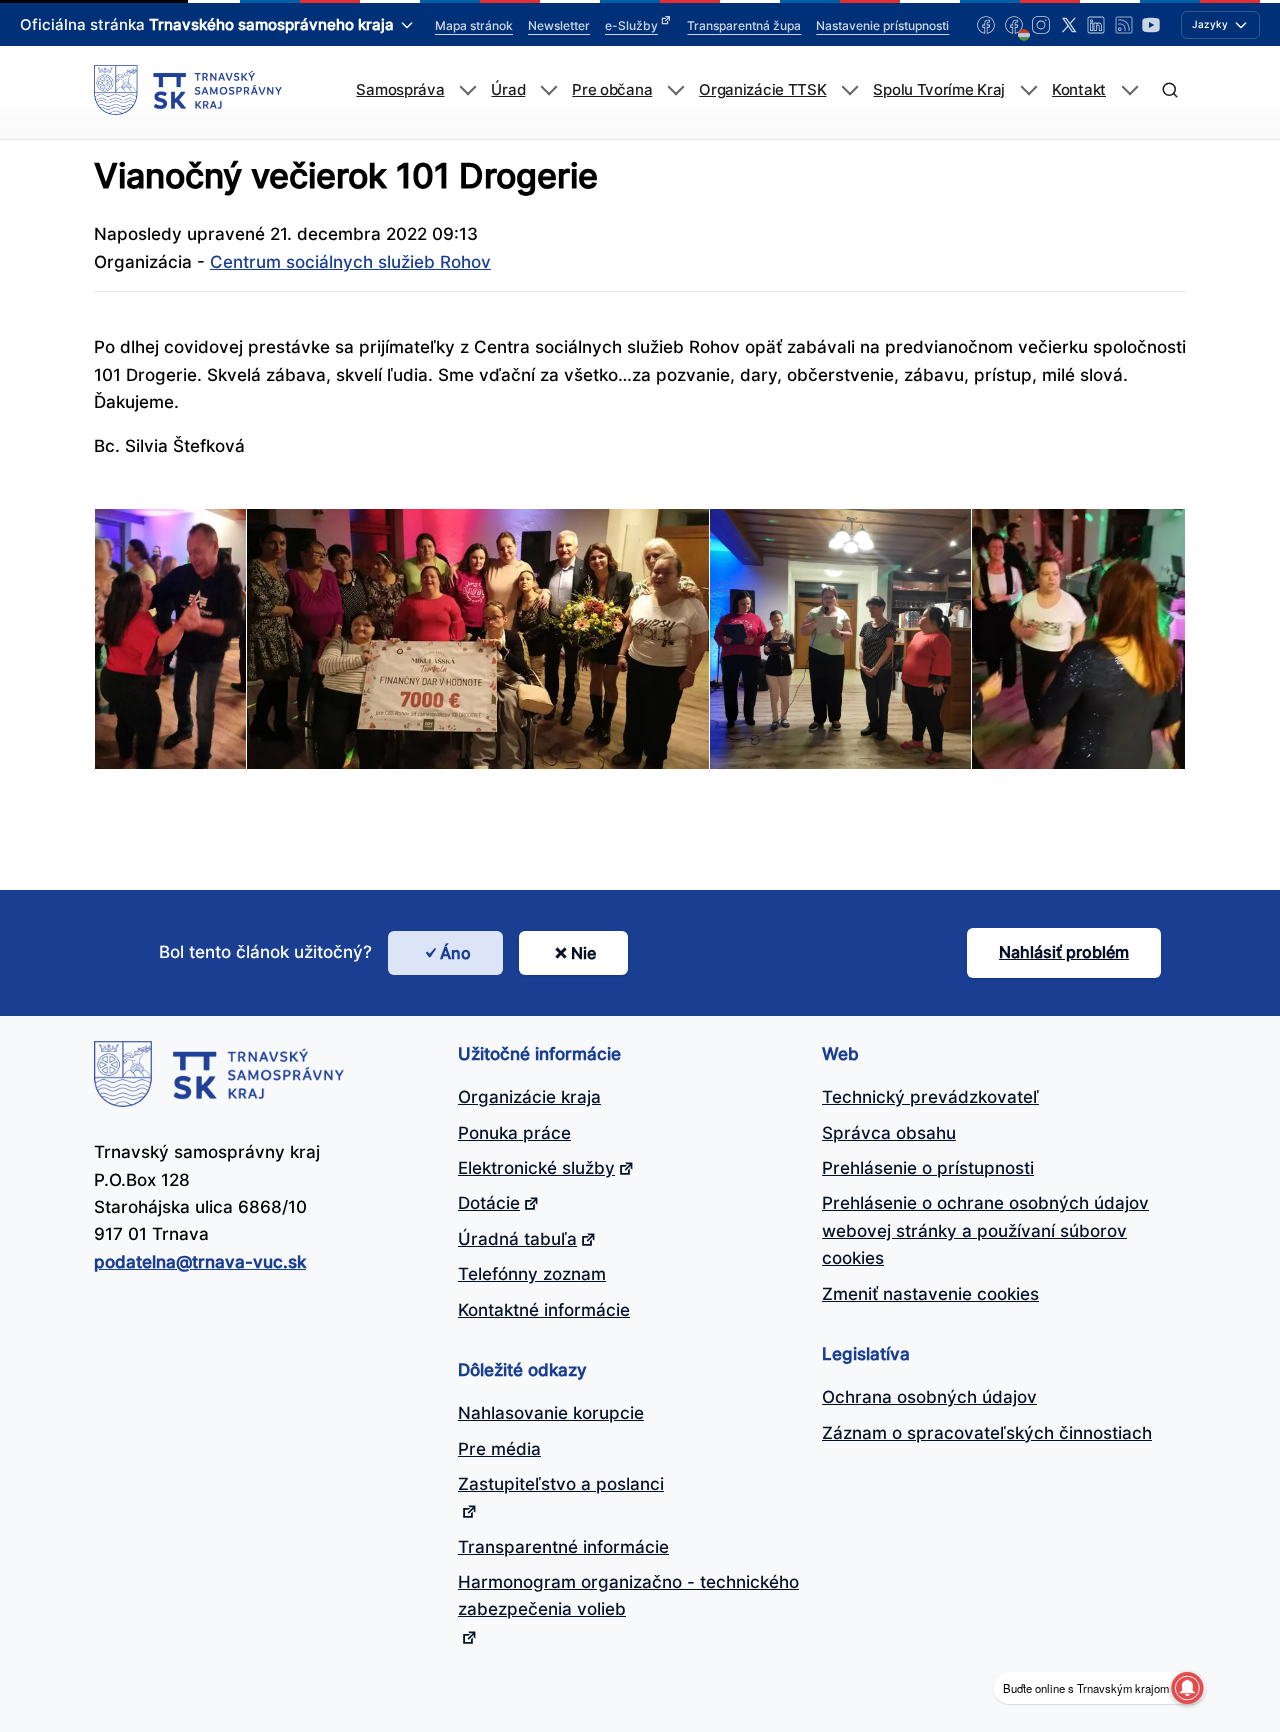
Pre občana (612, 90)
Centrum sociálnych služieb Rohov (350, 262)
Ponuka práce (514, 1133)
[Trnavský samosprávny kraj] (188, 90)
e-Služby (631, 25)
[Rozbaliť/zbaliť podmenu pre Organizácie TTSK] (849, 90)
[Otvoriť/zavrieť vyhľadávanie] (1169, 90)
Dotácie (489, 1203)
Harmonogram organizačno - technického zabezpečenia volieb (628, 1595)
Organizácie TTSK (762, 90)
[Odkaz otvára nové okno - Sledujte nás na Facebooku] (986, 25)
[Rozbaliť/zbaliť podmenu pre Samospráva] (467, 90)
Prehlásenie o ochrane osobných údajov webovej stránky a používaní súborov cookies (985, 1230)
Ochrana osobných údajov (929, 1397)
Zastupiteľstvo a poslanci (561, 1484)
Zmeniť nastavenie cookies (930, 1294)
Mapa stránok (474, 25)
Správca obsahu (889, 1133)
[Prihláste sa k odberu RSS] (1124, 25)
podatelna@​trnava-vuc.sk (200, 1262)
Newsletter (559, 25)
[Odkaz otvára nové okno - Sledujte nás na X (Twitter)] (1069, 25)
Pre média (499, 1449)
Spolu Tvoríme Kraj (939, 90)
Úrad (508, 90)
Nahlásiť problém (1064, 952)
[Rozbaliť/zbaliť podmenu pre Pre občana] (675, 90)
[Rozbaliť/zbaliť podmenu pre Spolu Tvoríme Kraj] (1028, 90)
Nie (583, 953)
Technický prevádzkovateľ (930, 1097)
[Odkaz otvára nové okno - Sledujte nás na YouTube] (1151, 25)
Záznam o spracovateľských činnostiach (987, 1433)
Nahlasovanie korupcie (551, 1413)
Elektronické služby (536, 1168)
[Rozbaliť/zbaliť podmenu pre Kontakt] (1129, 90)
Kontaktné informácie (544, 1310)
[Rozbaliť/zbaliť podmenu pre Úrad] (548, 90)
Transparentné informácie (563, 1547)
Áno (455, 953)
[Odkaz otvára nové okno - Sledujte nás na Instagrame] (1041, 25)
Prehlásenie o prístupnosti (928, 1168)
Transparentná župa (744, 25)
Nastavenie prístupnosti (882, 25)
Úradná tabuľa (517, 1239)
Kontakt (1079, 90)
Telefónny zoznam (532, 1274)
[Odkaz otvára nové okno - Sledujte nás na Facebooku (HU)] (1014, 25)
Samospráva (400, 90)
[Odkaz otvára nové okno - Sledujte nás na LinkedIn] (1096, 25)
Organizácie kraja (529, 1097)
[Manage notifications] (1187, 1688)
